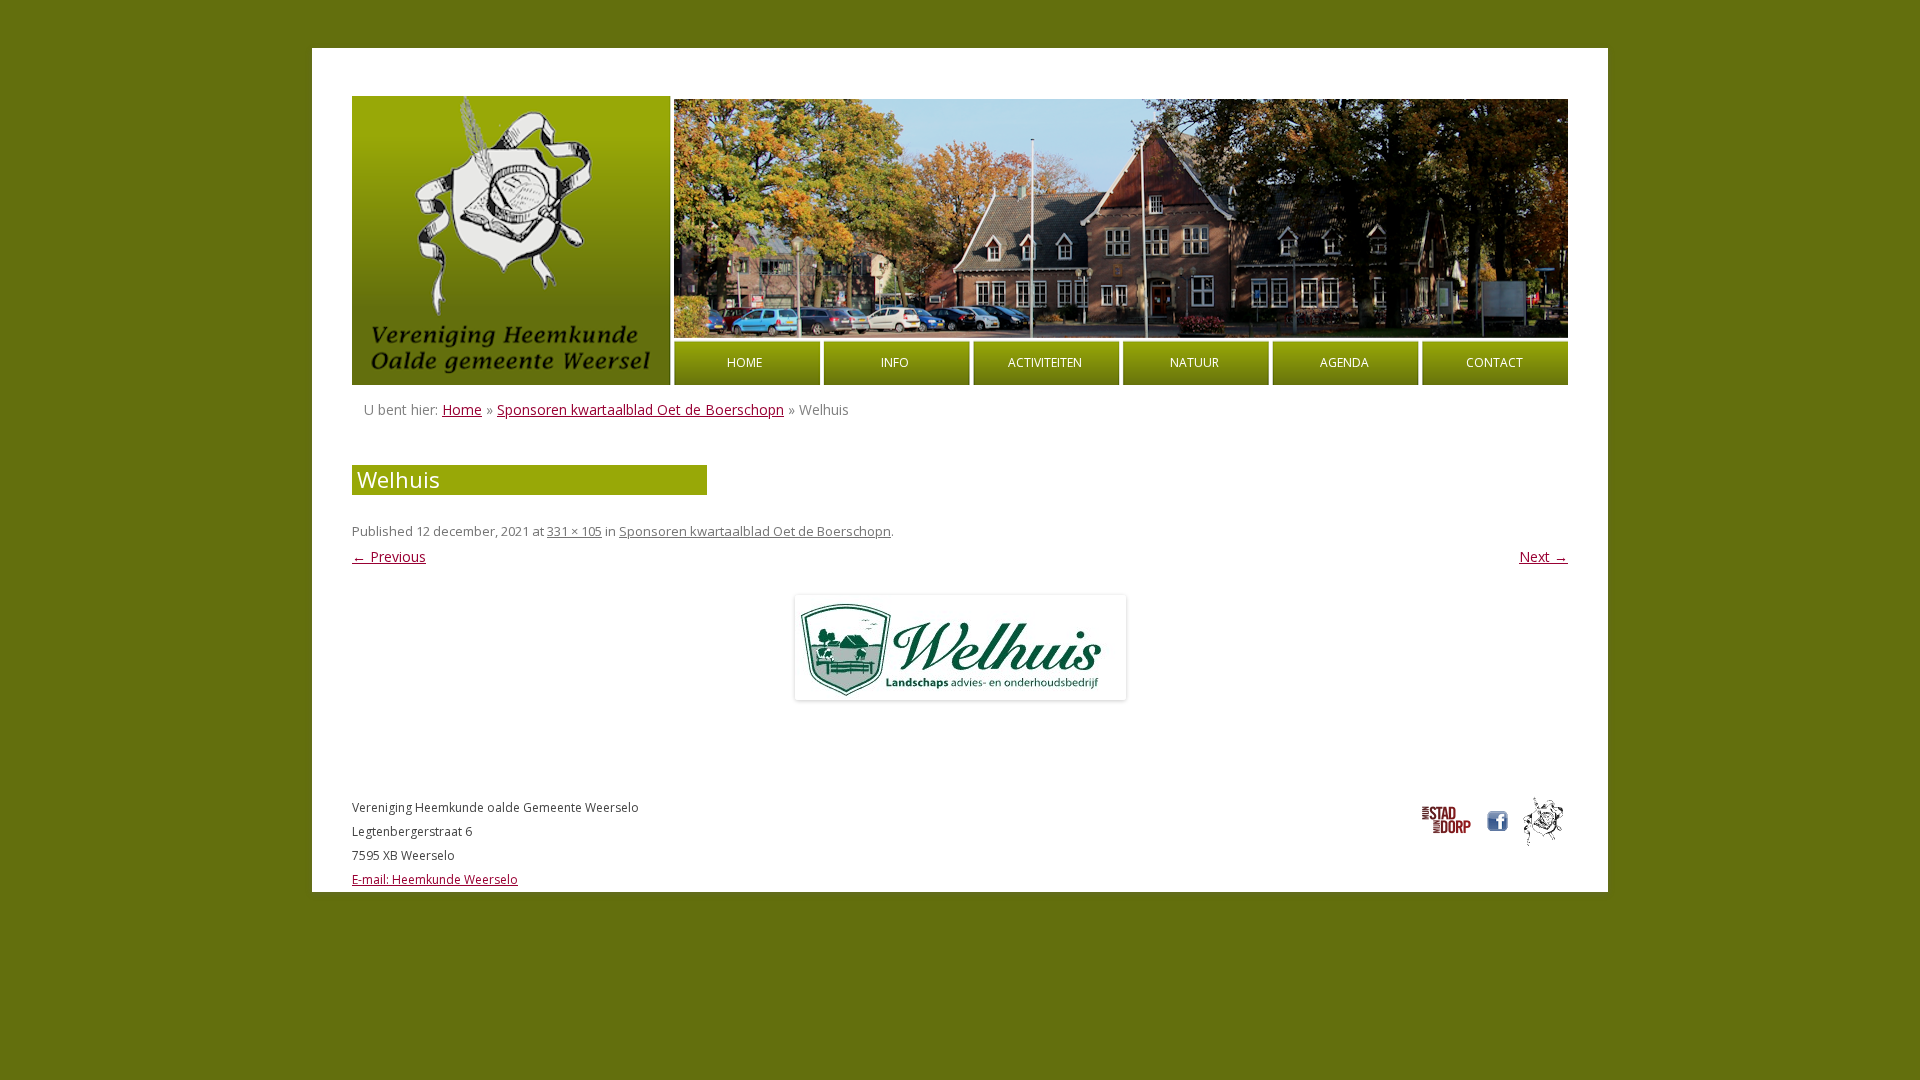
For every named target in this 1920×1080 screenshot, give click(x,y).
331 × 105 (574, 531)
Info (895, 362)
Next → (1543, 556)
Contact (1494, 362)
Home (744, 362)
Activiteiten (1045, 362)
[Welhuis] (960, 647)
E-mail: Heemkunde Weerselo (435, 879)
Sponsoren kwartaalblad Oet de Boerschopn (640, 409)
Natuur (1194, 362)
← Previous (389, 556)
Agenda (1344, 362)
